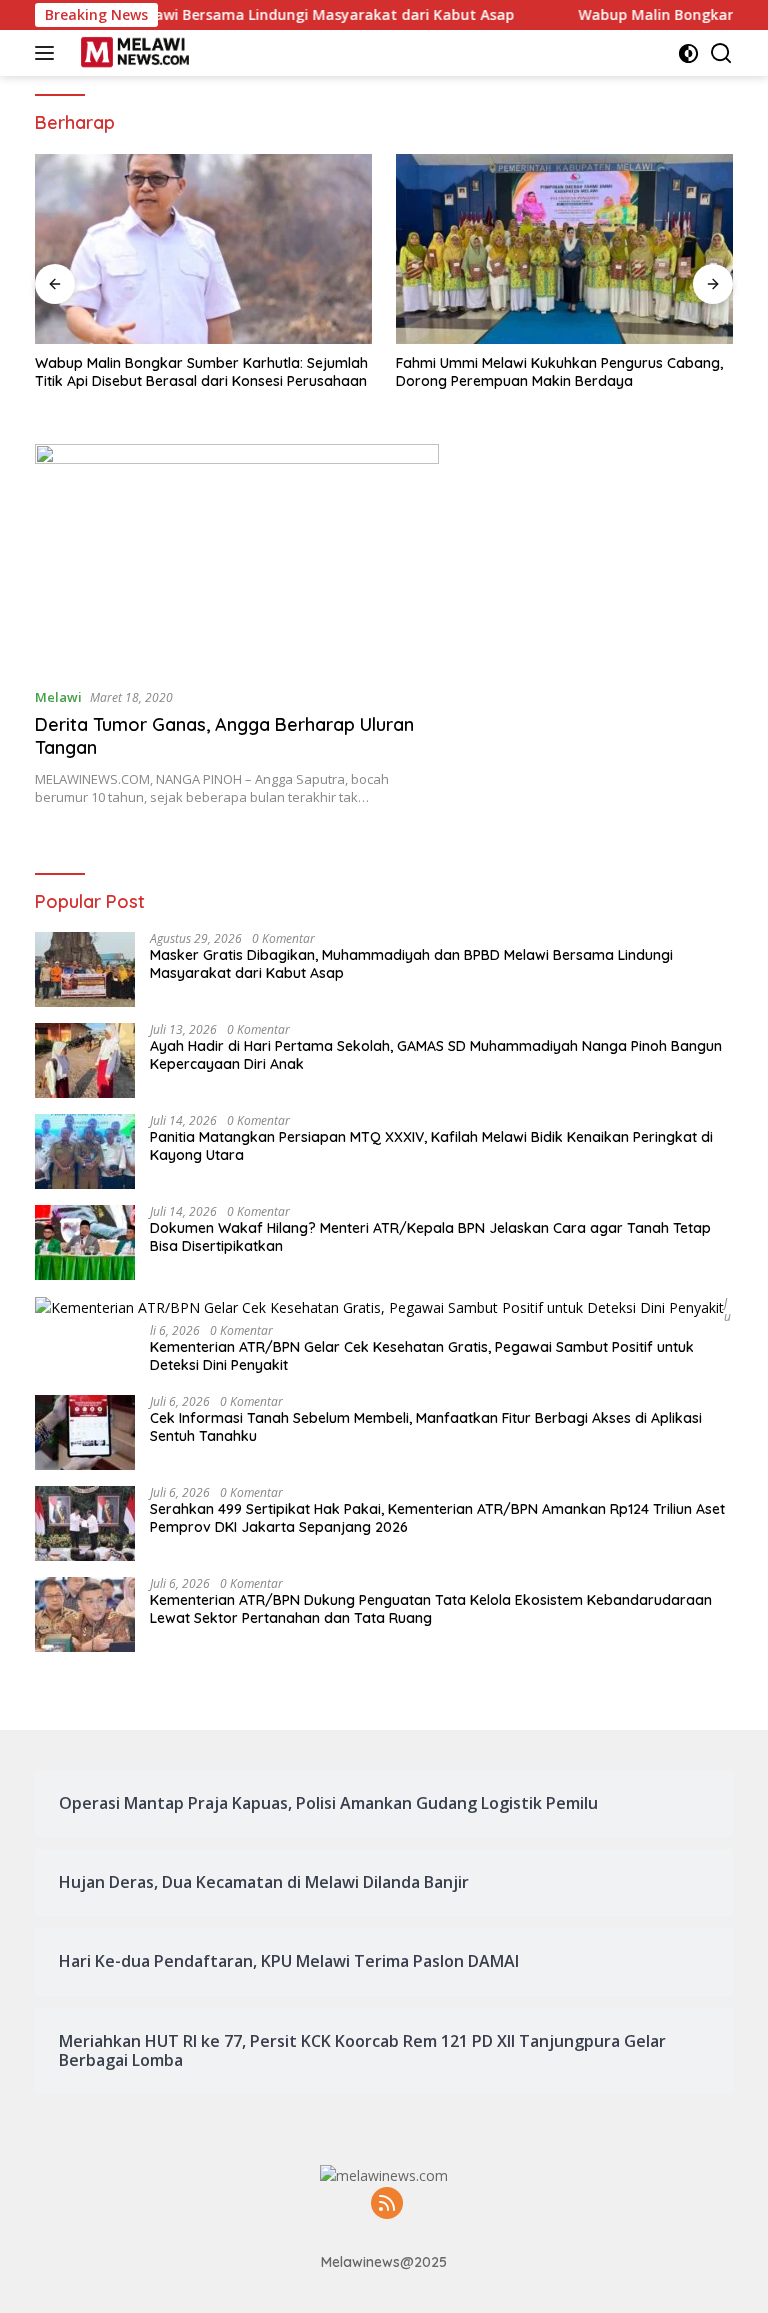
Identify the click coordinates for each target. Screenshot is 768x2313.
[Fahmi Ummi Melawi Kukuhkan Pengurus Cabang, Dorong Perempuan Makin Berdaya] (564, 249)
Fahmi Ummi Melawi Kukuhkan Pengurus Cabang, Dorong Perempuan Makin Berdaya (559, 372)
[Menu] (48, 53)
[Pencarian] (721, 53)
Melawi (58, 697)
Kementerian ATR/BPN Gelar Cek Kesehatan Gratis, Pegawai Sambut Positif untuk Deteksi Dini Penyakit (422, 1356)
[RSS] (387, 2204)
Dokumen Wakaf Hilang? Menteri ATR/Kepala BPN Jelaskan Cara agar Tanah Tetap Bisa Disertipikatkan (430, 1237)
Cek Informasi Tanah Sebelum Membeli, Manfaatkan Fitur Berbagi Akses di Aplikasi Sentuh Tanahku (426, 1427)
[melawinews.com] (132, 53)
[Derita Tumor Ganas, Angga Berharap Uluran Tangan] (237, 557)
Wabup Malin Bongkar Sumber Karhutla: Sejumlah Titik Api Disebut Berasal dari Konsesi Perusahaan (201, 372)
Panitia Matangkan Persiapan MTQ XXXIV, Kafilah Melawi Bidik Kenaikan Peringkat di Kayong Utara (431, 1146)
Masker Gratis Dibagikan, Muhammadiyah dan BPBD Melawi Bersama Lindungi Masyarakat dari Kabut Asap (411, 964)
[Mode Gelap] (688, 53)
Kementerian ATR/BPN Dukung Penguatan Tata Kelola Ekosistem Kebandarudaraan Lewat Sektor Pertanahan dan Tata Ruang (431, 1609)
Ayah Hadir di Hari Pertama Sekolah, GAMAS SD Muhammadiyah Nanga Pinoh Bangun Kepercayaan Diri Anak (436, 1055)
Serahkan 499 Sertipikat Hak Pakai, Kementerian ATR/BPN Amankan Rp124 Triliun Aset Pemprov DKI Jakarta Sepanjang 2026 (437, 1518)
